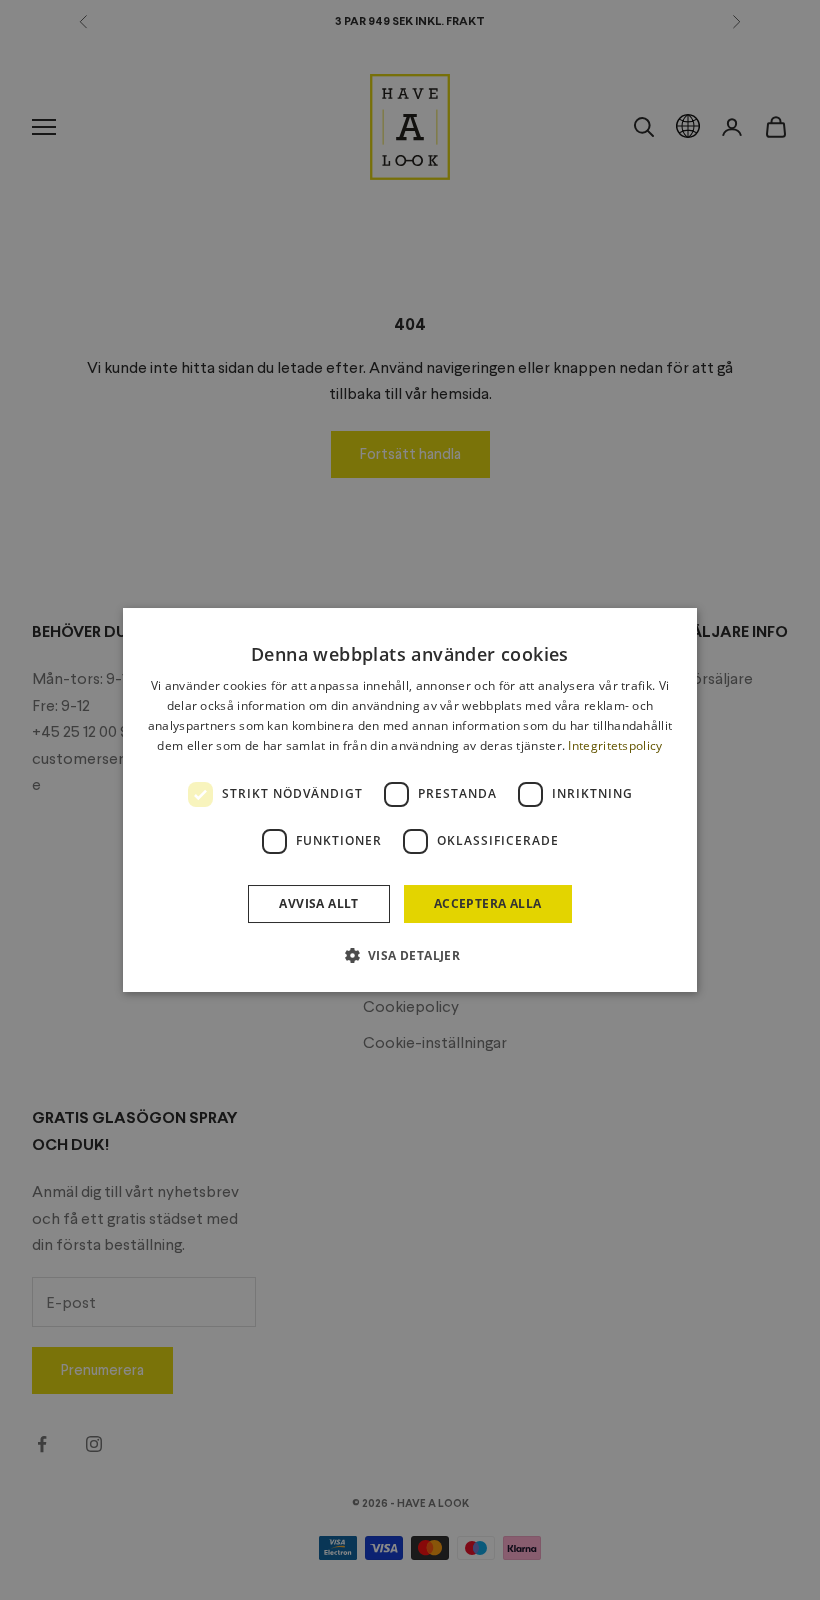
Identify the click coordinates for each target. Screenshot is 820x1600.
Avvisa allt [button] (318, 903)
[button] (410, 955)
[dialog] (410, 800)
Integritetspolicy (615, 745)
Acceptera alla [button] (488, 903)
